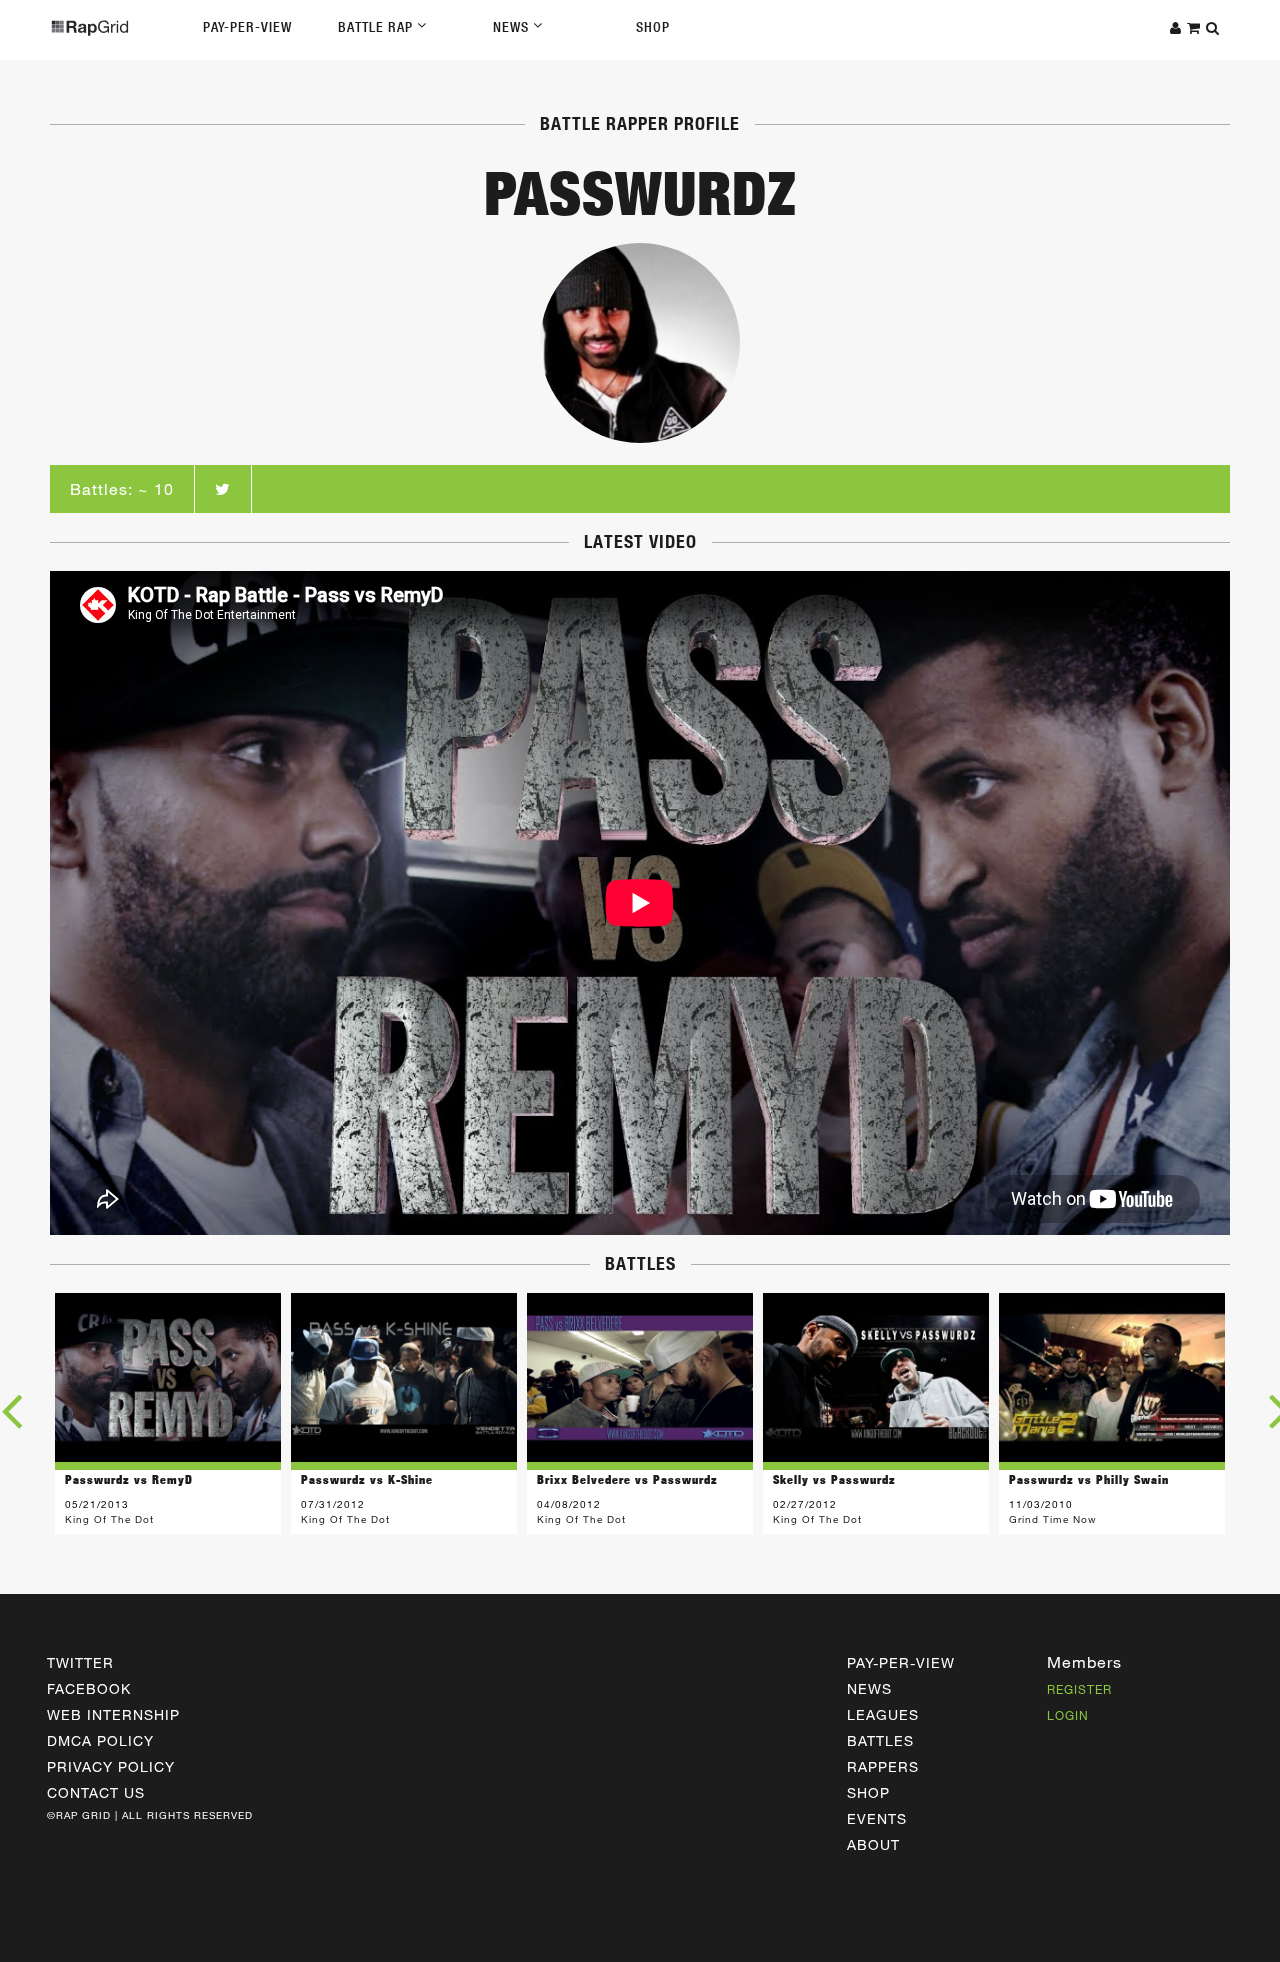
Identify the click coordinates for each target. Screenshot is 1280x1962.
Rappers (883, 1766)
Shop (653, 27)
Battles (880, 1740)
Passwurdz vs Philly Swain (1089, 1479)
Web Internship (113, 1714)
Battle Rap (377, 27)
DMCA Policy (100, 1740)
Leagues (883, 1714)
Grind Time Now (1053, 1519)
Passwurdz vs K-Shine (367, 1479)
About (873, 1844)
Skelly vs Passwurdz (834, 1479)
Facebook (89, 1688)
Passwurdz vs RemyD (129, 1479)
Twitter (80, 1662)
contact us (96, 1792)
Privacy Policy (111, 1766)
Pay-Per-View (247, 27)
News (513, 27)
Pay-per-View (901, 1662)
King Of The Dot (109, 1519)
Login (1068, 1715)
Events (877, 1818)
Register (1079, 1689)
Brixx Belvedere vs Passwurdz (627, 1479)
